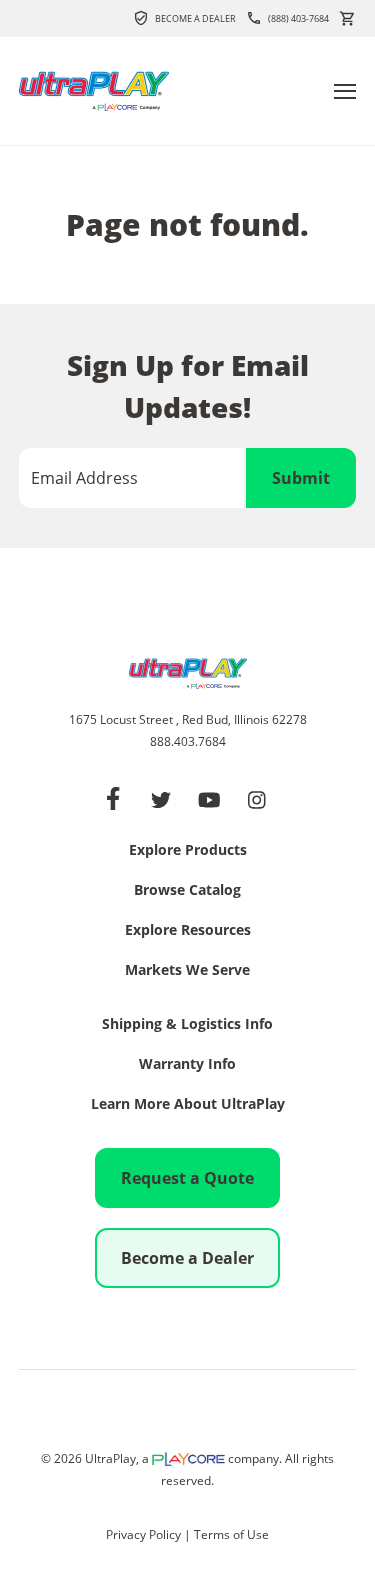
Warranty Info (187, 1065)
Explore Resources (188, 931)
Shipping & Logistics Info (187, 1025)
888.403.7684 (188, 741)
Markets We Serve (187, 971)
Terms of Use (231, 1534)
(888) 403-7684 (298, 18)
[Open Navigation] (345, 91)
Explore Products (188, 851)
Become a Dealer (195, 18)
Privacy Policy (143, 1534)
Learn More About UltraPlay (188, 1105)
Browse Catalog (187, 891)
